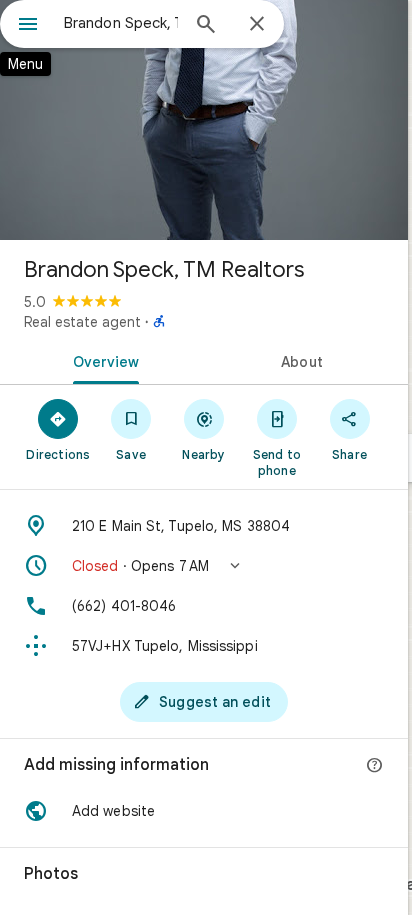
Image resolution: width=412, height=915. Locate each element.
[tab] (102, 360)
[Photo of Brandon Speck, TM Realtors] (204, 120)
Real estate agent (82, 322)
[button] (204, 566)
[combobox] (121, 23)
